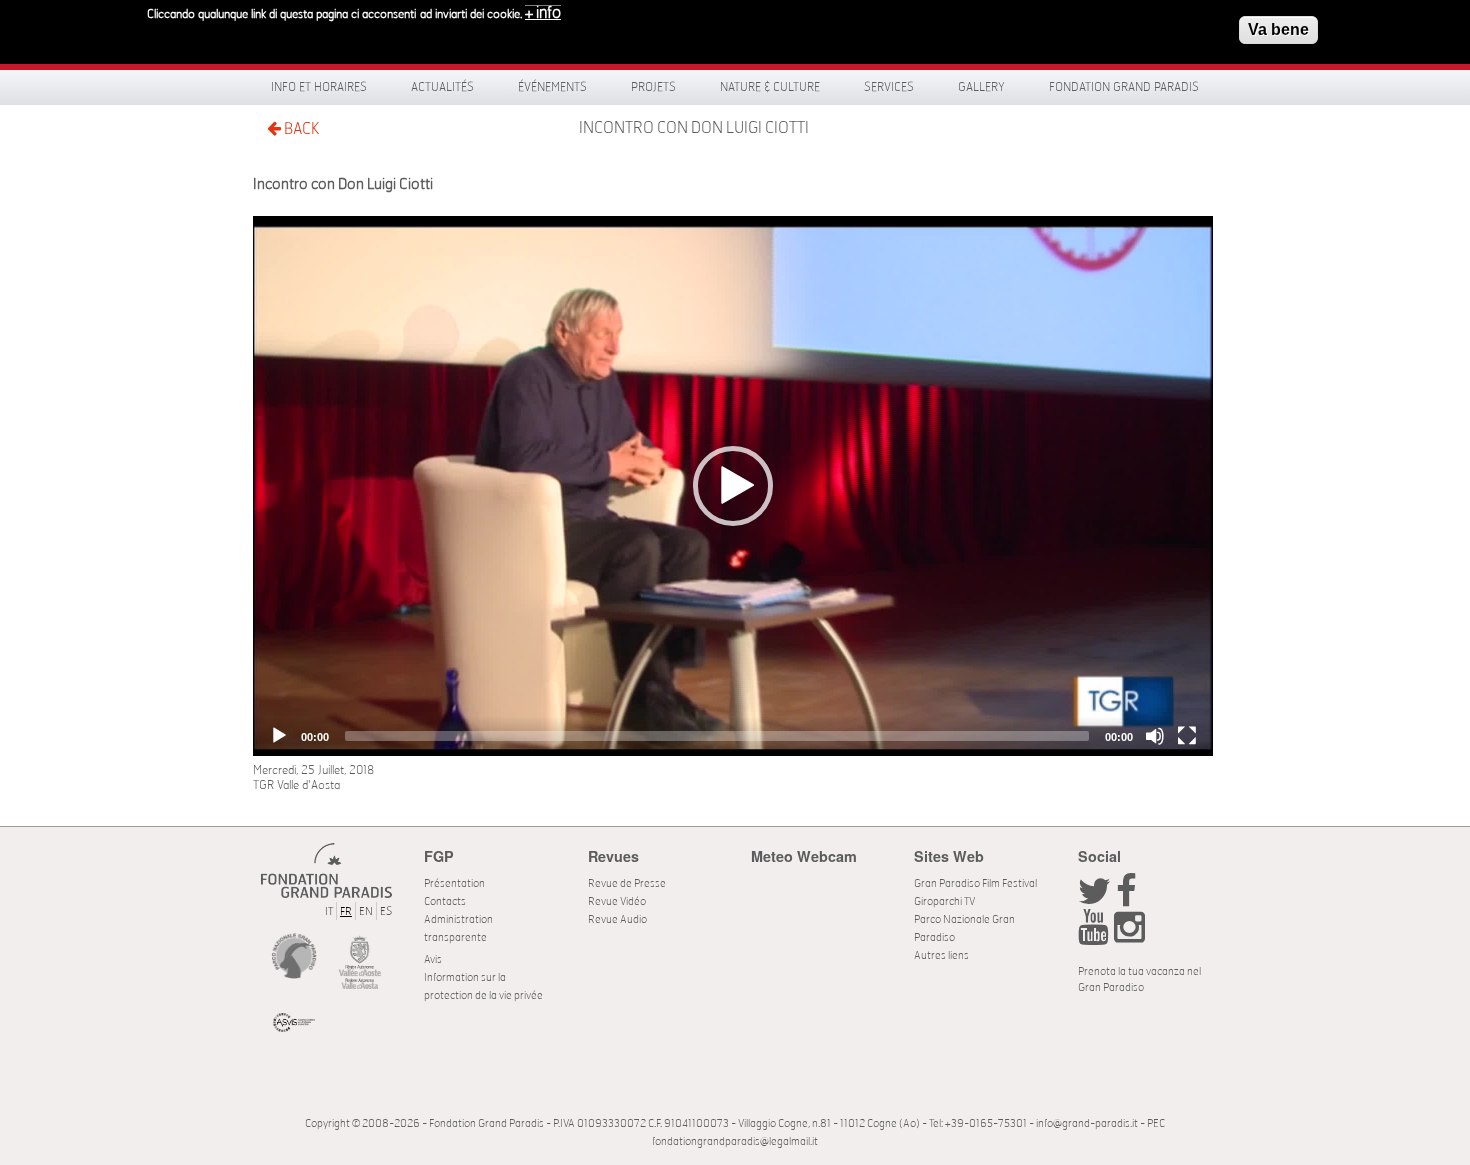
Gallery (981, 87)
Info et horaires (319, 87)
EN (366, 911)
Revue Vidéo (617, 901)
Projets (653, 87)
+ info (543, 13)
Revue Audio (617, 919)
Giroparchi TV (944, 901)
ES (386, 911)
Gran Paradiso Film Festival (975, 883)
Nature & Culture (770, 87)
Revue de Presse (627, 883)
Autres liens (941, 955)
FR (346, 911)
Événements (552, 87)
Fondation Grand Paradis (1124, 87)
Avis (433, 959)
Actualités (442, 87)
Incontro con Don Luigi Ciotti (694, 128)
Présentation (454, 883)
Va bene (1278, 29)
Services (889, 87)
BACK (300, 129)
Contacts (445, 901)
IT (329, 911)
